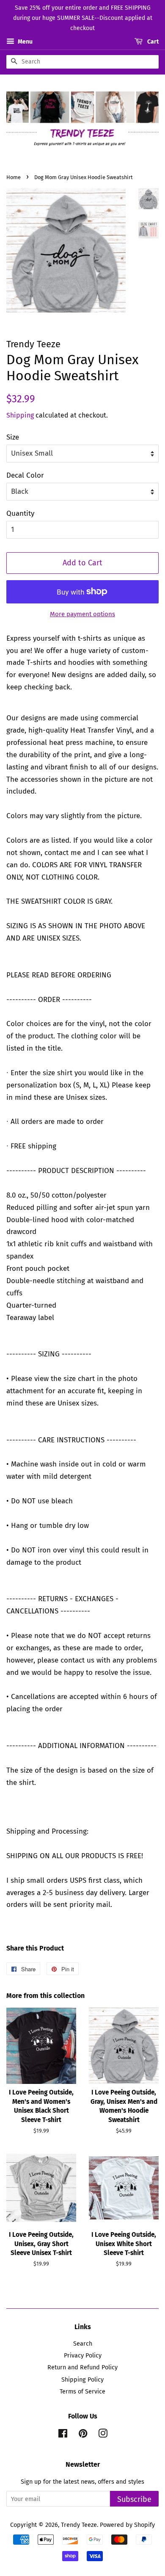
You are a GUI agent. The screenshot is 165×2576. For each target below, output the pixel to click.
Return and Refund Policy (82, 2367)
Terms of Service (82, 2391)
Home (14, 177)
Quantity (20, 513)
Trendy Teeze (79, 2525)
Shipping (20, 415)
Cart (152, 42)
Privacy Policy (83, 2355)
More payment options (82, 614)
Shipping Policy (82, 2380)
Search (83, 2344)
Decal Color (25, 475)
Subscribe (134, 2499)
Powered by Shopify (127, 2525)
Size (13, 437)
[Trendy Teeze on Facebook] (63, 2435)
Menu (25, 42)
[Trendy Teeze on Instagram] (103, 2435)
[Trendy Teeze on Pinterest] (83, 2435)
